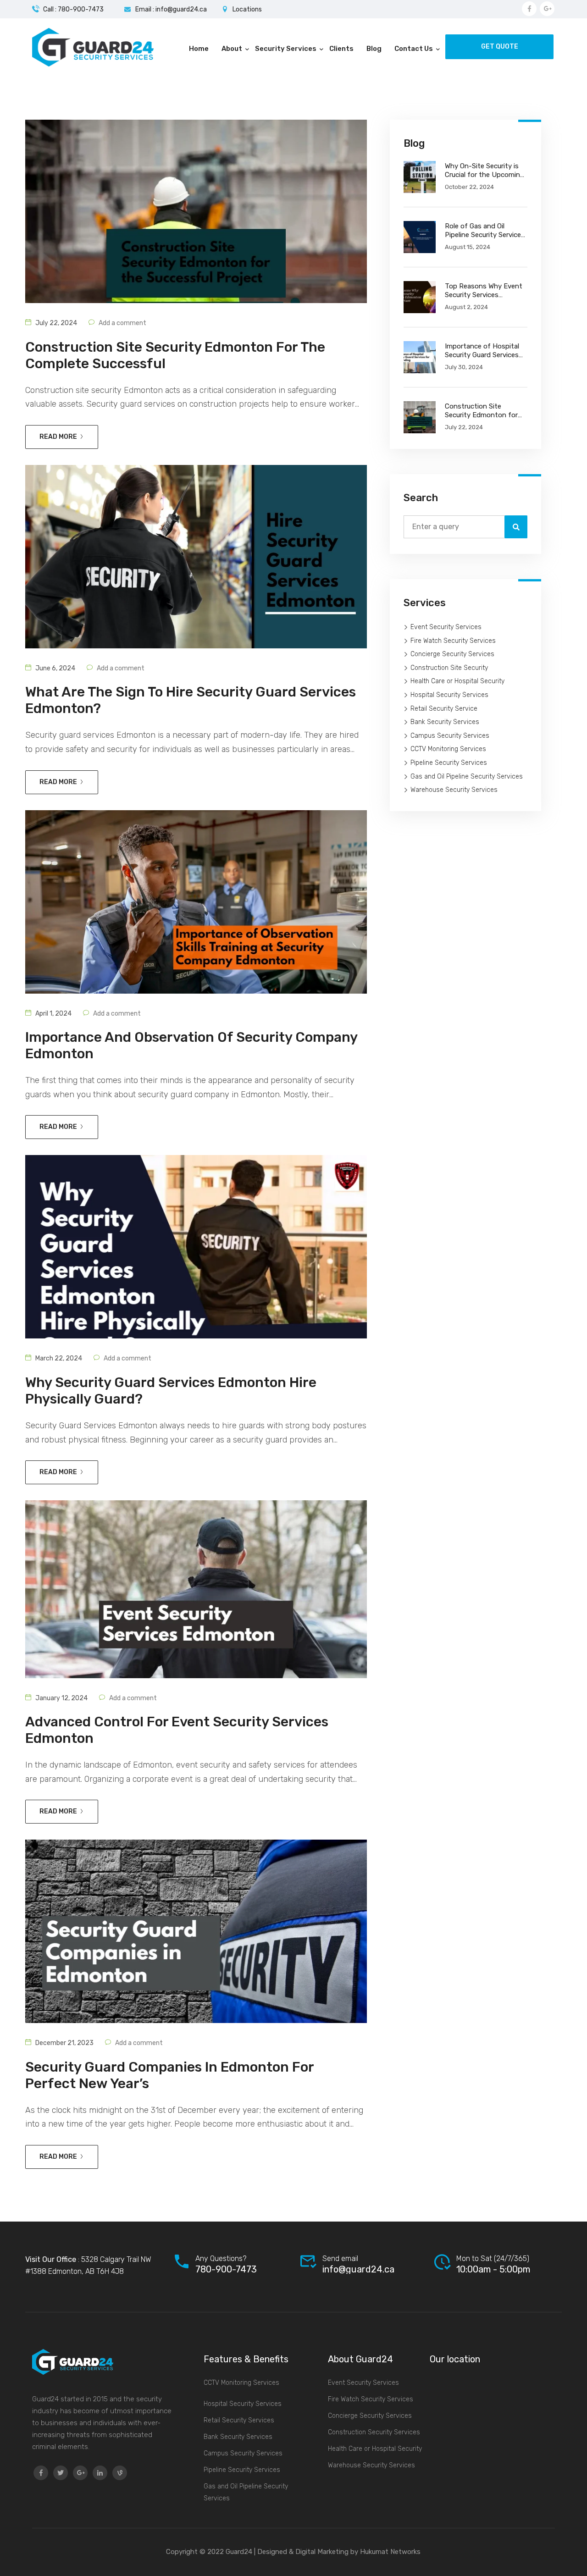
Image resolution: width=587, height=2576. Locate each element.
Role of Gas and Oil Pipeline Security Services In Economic (485, 231)
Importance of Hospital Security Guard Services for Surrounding (482, 351)
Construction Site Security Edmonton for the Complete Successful (175, 355)
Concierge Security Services (452, 654)
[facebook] (41, 2473)
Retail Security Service (444, 709)
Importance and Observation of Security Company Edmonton (191, 1045)
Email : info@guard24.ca (171, 9)
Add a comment (122, 323)
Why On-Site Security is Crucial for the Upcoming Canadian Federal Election (486, 171)
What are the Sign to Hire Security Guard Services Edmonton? (191, 700)
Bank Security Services (445, 722)
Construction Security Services (374, 2432)
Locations (247, 9)
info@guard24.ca (358, 2269)
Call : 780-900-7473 (73, 9)
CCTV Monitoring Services (448, 749)
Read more (58, 437)
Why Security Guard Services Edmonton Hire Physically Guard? (171, 1391)
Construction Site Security (449, 668)
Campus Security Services (450, 736)
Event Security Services (446, 627)
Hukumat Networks (389, 2552)
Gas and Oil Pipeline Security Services (467, 777)
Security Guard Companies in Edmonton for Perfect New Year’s (169, 2075)
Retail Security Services (239, 2420)
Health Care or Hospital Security (457, 681)
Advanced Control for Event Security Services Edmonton (177, 1730)
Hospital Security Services (449, 695)
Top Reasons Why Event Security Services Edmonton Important (484, 291)
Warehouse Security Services (454, 790)
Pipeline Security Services (449, 763)
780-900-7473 (226, 2269)
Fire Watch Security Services (453, 641)
